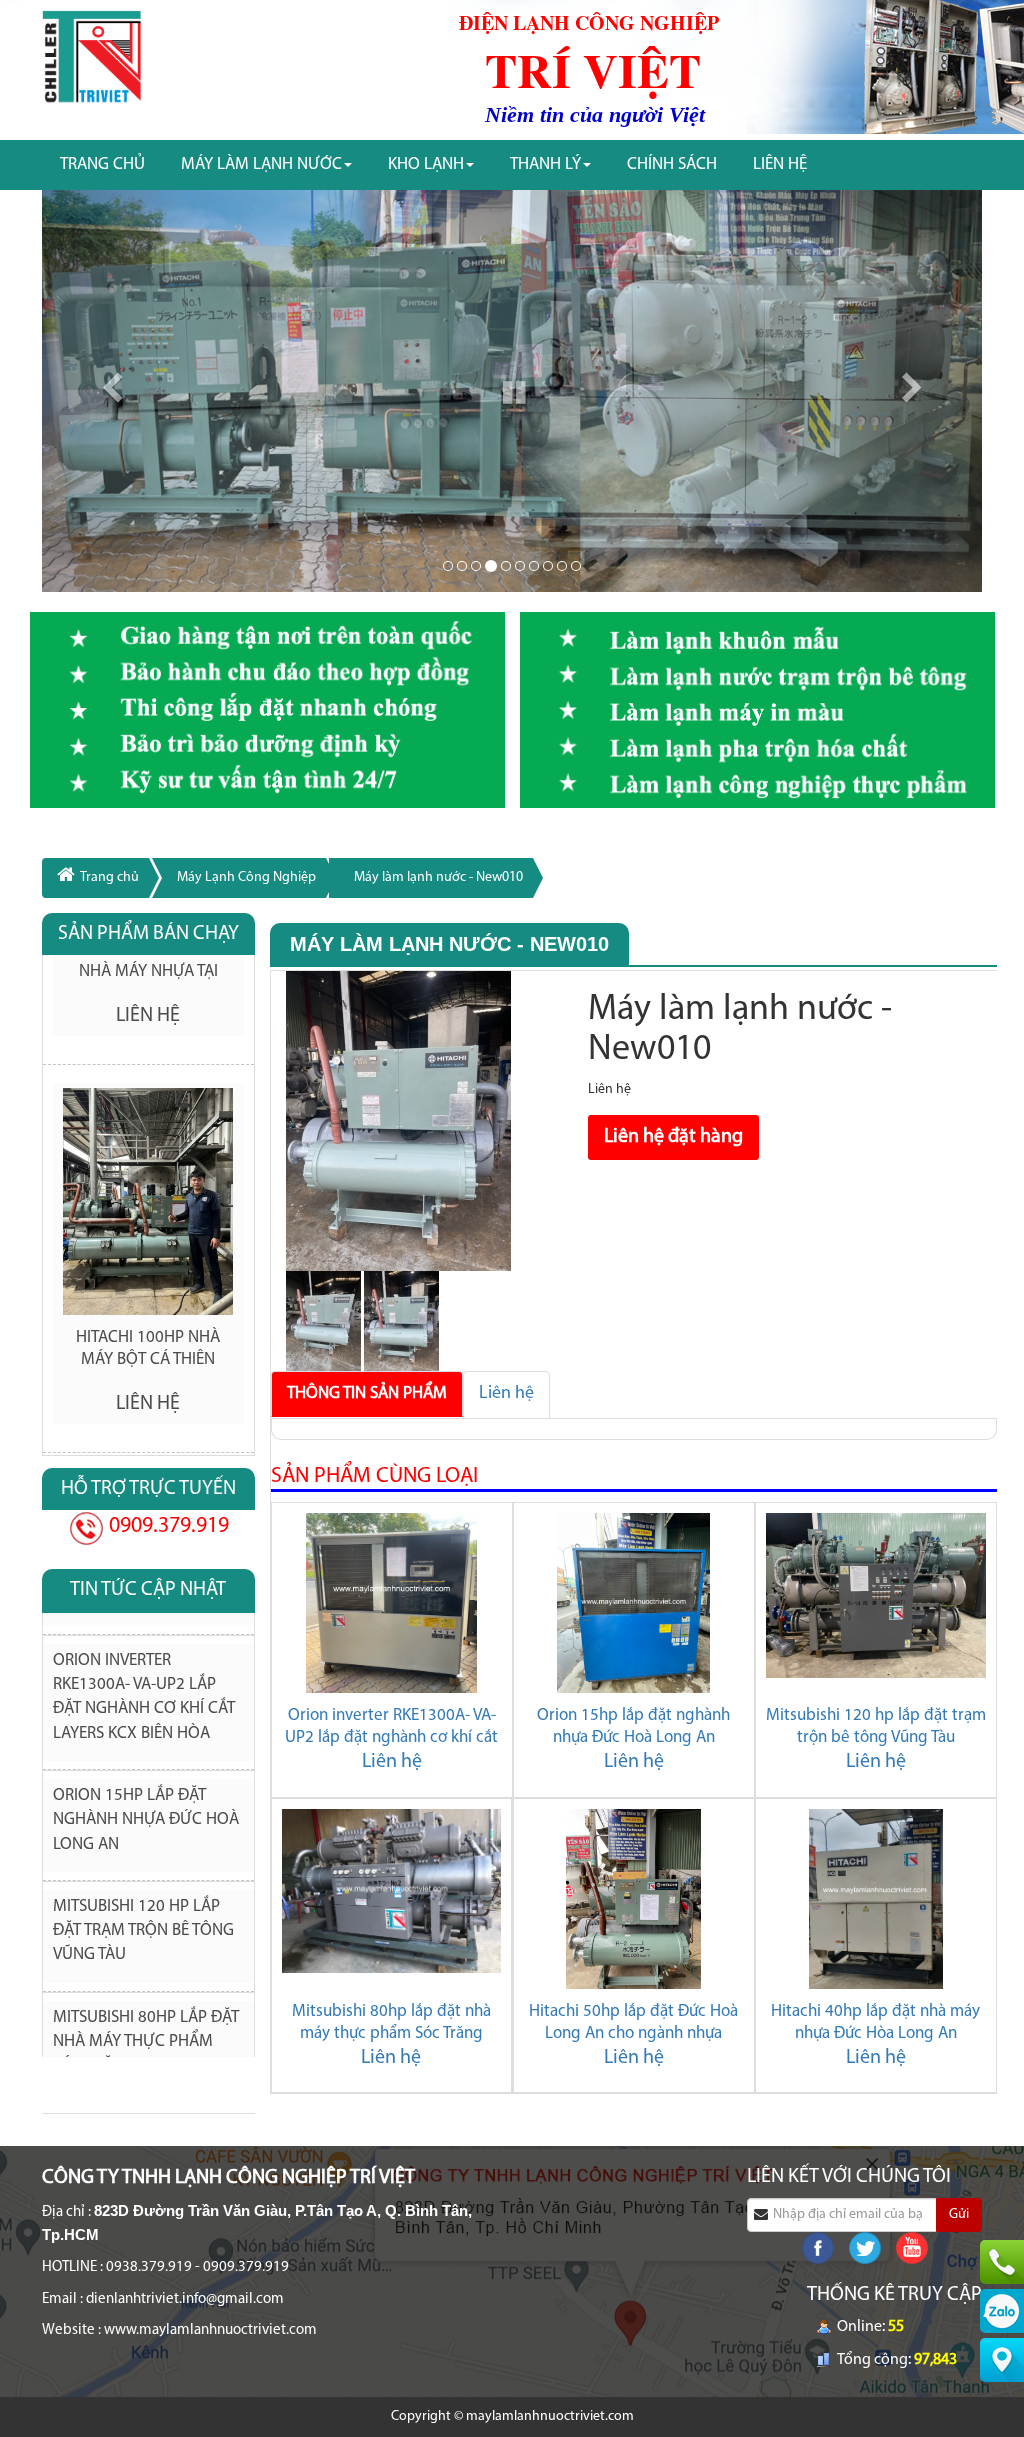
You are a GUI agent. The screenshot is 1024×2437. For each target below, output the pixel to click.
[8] (562, 566)
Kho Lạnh (426, 164)
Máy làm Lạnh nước (261, 164)
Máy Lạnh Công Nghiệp (246, 877)
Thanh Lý (545, 164)
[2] (476, 566)
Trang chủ (102, 164)
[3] (491, 566)
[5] (520, 566)
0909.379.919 (166, 1526)
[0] (448, 566)
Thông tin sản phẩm (367, 1393)
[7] (548, 566)
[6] (534, 566)
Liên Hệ (780, 164)
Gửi (959, 2214)
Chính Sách (672, 164)
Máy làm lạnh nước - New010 (438, 877)
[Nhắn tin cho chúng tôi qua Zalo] (1002, 2310)
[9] (576, 566)
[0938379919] (1002, 2261)
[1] (462, 566)
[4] (506, 566)
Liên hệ (506, 1394)
